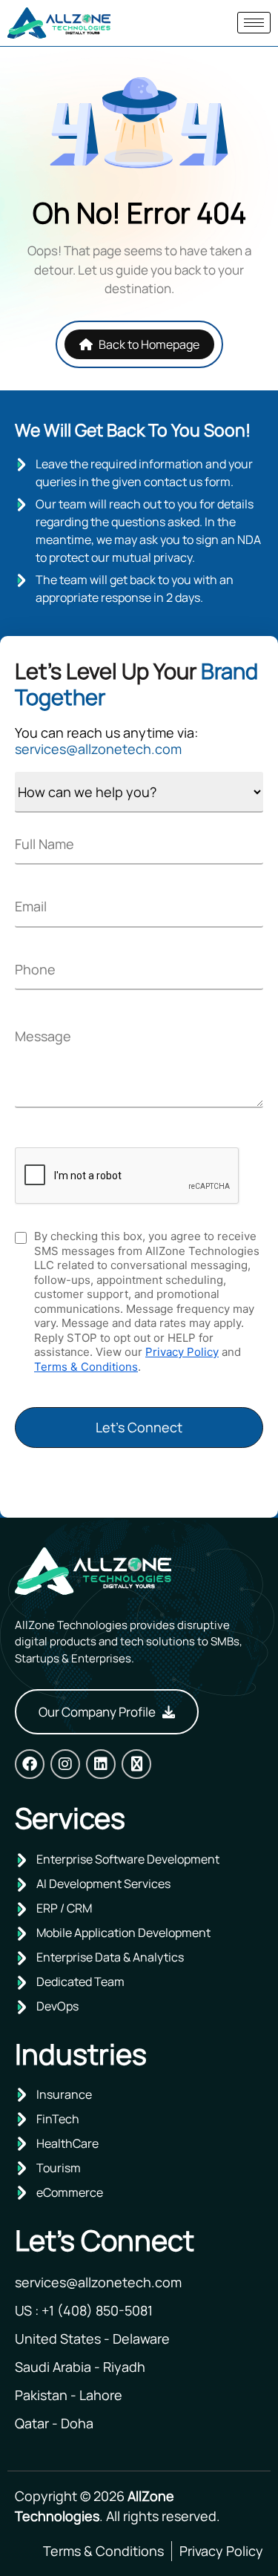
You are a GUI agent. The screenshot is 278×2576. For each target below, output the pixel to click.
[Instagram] (65, 1764)
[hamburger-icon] (254, 23)
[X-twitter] (136, 1764)
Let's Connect (139, 1427)
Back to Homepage (149, 344)
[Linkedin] (101, 1764)
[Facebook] (30, 1764)
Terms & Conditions (86, 1367)
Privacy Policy (182, 1352)
